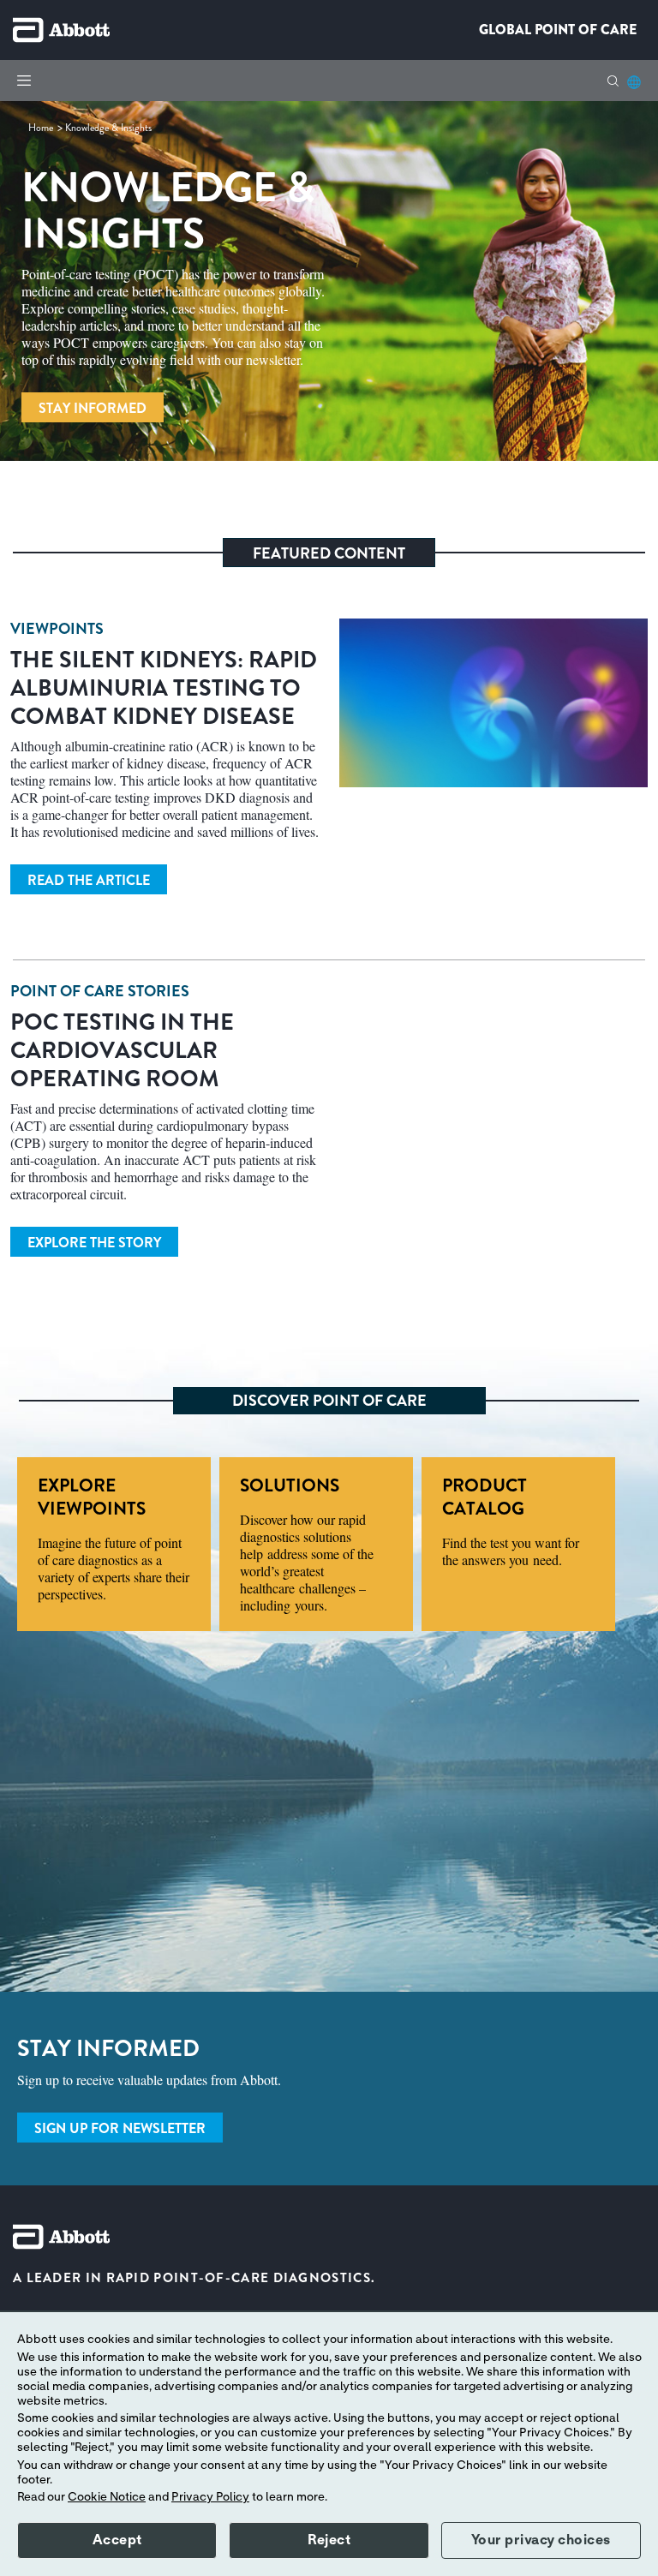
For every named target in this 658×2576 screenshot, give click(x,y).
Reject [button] (329, 2540)
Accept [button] (117, 2540)
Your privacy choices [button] (541, 2540)
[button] (613, 81)
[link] (42, 128)
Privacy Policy (210, 2497)
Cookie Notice (107, 2497)
